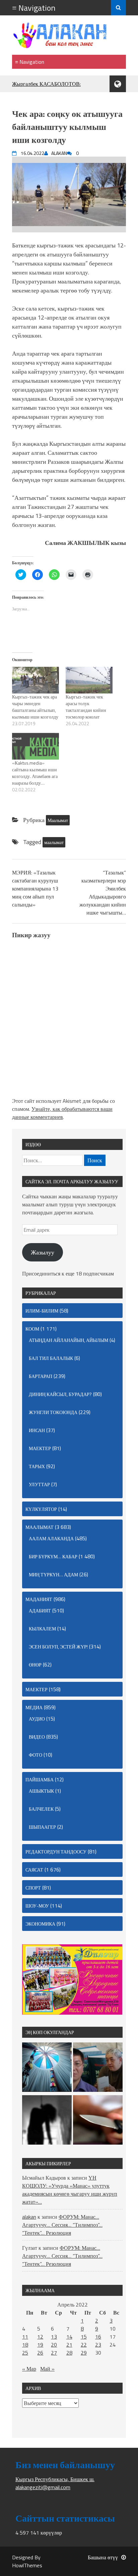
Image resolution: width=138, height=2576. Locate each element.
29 (84, 2353)
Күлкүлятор (41, 1509)
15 (84, 2337)
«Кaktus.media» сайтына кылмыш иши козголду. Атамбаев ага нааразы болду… (35, 773)
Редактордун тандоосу (56, 1852)
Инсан (37, 1430)
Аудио (37, 1719)
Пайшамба (40, 1779)
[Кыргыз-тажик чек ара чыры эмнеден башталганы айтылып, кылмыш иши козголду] (36, 680)
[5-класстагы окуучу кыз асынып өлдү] (47, 2121)
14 (69, 2337)
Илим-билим (42, 1311)
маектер (40, 1448)
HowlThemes (27, 2565)
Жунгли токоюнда (53, 1412)
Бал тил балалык (51, 1358)
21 (69, 2345)
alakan (29, 2217)
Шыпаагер (42, 1827)
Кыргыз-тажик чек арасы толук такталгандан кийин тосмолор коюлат (86, 707)
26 (40, 2353)
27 (54, 2353)
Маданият (39, 1599)
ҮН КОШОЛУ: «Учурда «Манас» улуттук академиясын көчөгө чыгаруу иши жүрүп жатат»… (70, 2190)
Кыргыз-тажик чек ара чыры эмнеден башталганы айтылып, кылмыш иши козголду (35, 707)
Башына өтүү (103, 2557)
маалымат (54, 842)
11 (25, 2337)
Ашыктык (41, 1791)
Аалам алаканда (51, 1538)
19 (40, 2345)
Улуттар (39, 1484)
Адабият (40, 1611)
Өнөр (35, 1665)
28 (69, 2353)
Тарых (37, 1466)
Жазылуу (43, 1252)
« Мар (29, 2369)
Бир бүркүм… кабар (53, 1556)
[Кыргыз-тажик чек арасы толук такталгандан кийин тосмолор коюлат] (89, 680)
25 (25, 2353)
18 (25, 2345)
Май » (47, 2369)
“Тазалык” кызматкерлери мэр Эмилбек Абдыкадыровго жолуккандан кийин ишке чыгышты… (103, 893)
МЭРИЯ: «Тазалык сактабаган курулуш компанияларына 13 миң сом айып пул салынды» (35, 888)
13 (54, 2337)
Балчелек (41, 1809)
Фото (36, 1755)
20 (54, 2345)
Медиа (34, 1707)
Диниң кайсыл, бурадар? (60, 1394)
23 (98, 2345)
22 (84, 2345)
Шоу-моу (37, 1906)
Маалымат (58, 820)
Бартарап (41, 1376)
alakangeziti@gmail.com (43, 2487)
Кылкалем (42, 1629)
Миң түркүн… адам (53, 1574)
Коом (32, 1329)
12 (40, 2337)
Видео (37, 1737)
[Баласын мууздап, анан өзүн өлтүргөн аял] (98, 2121)
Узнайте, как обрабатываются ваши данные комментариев (62, 1113)
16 (98, 2337)
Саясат (34, 1870)
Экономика (40, 1924)
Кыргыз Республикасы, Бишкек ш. (55, 2479)
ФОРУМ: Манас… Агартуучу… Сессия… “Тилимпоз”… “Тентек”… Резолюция (62, 2225)
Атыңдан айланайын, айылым (68, 1340)
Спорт (33, 1888)
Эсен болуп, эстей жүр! (58, 1647)
